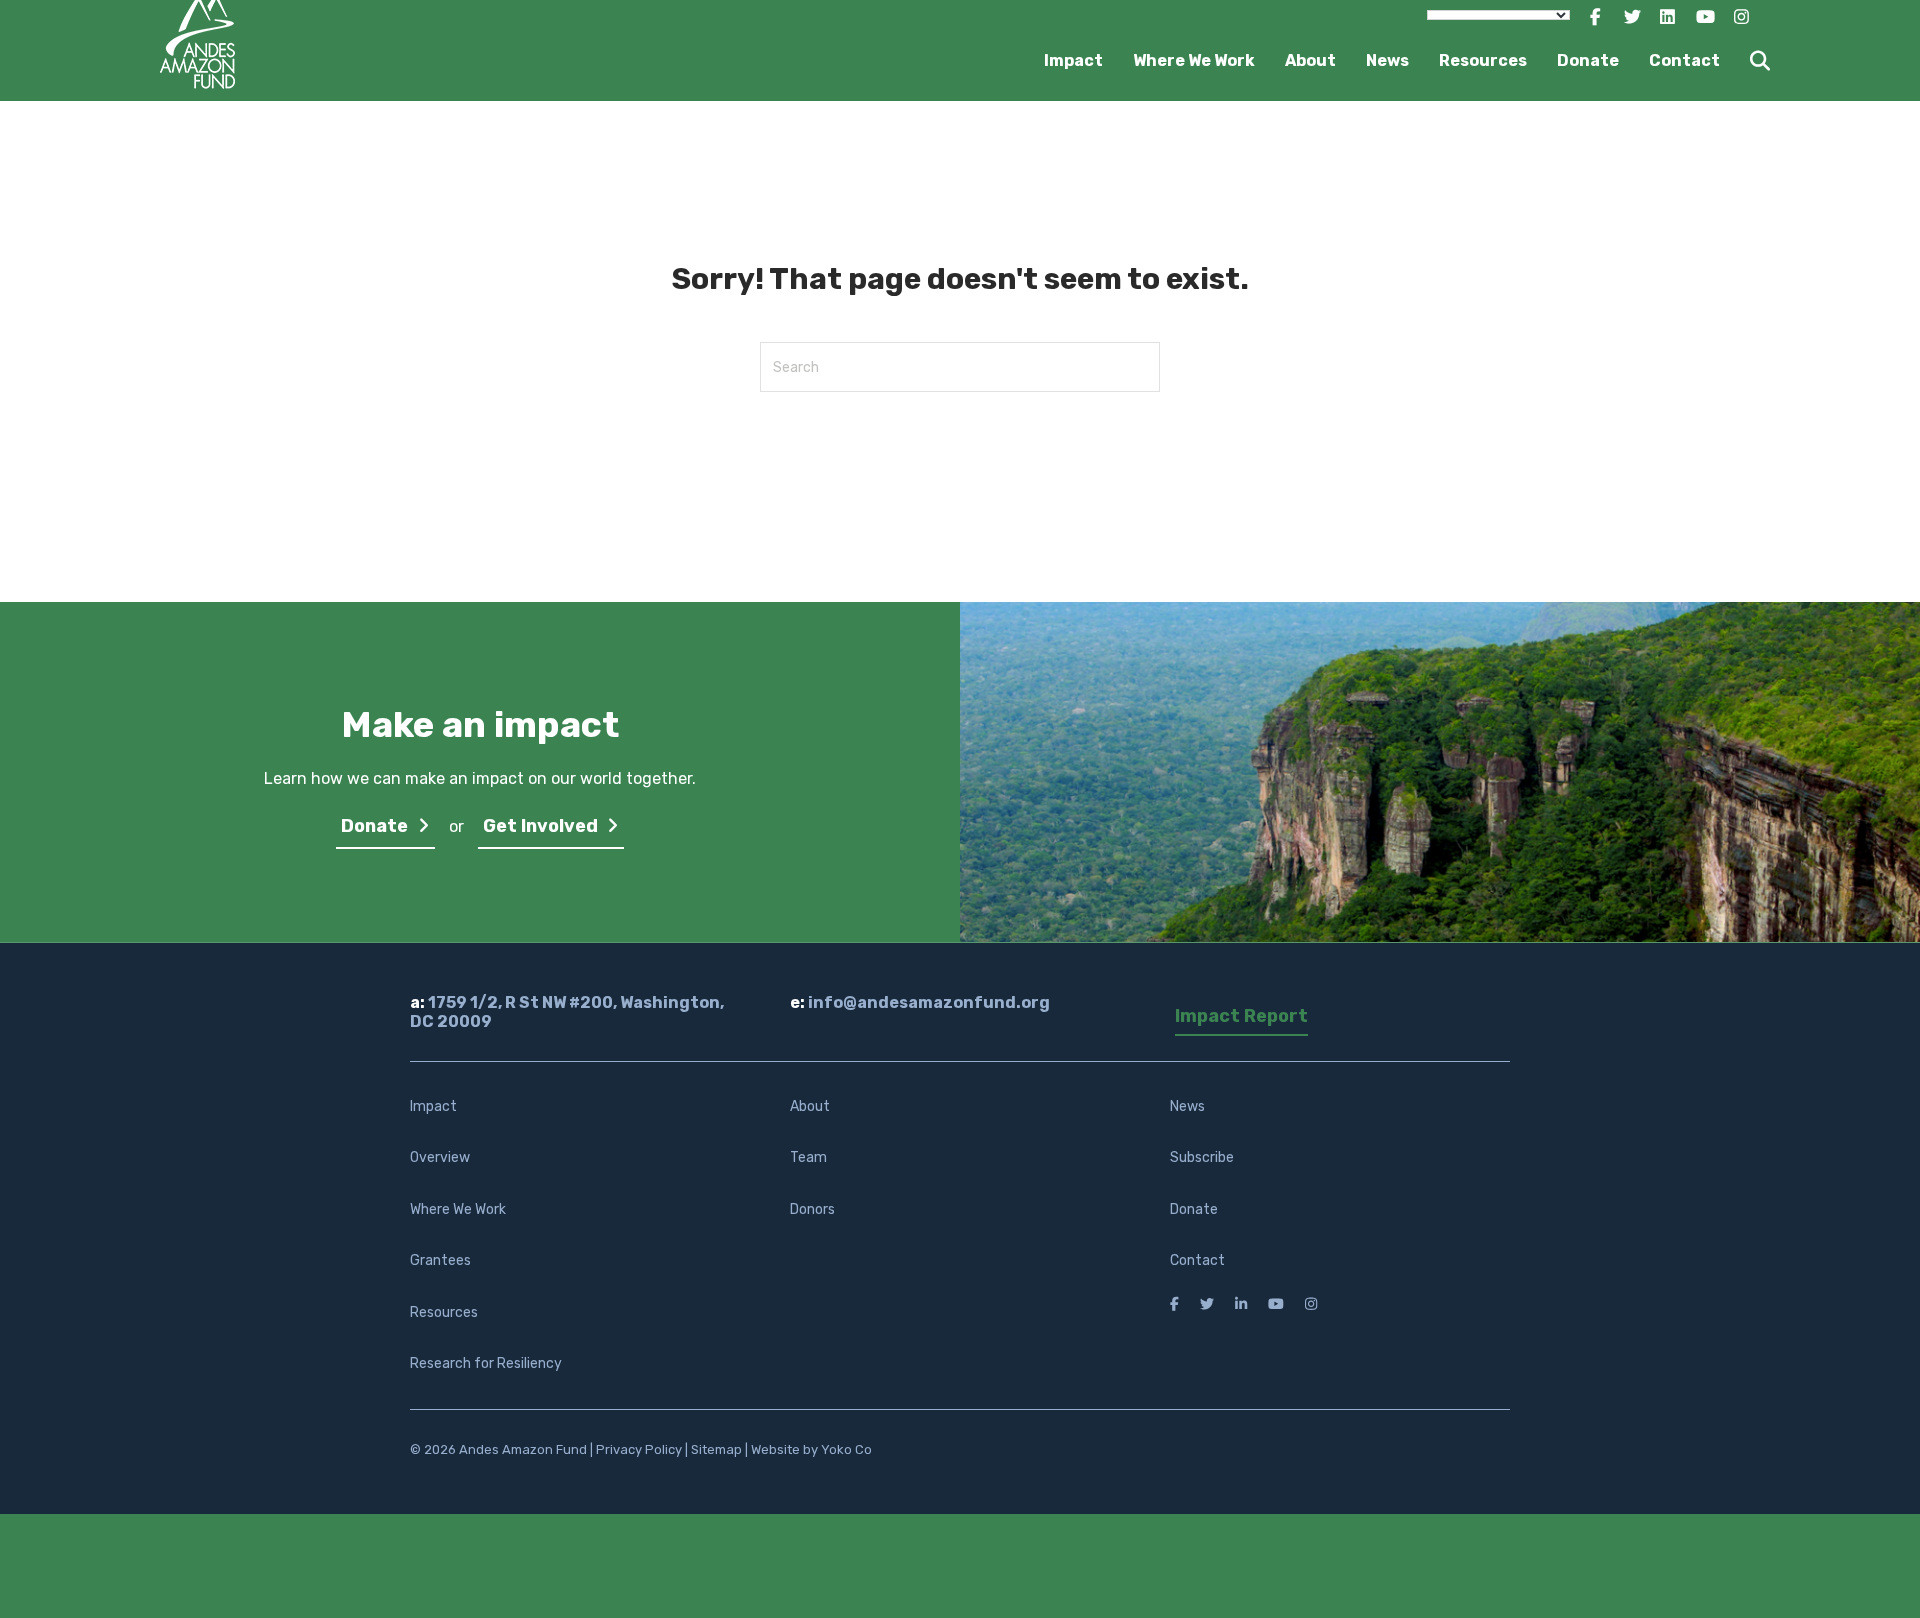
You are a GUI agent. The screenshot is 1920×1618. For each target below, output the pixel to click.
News (1387, 60)
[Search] (1747, 61)
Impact (1073, 60)
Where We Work (1194, 60)
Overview (440, 1157)
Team (808, 1157)
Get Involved (542, 826)
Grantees (440, 1260)
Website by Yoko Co (811, 1449)
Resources (1483, 60)
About (1310, 60)
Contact (1684, 60)
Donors (812, 1209)
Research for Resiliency (486, 1363)
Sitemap (716, 1449)
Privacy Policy (639, 1449)
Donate (1588, 60)
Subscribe (1202, 1157)
